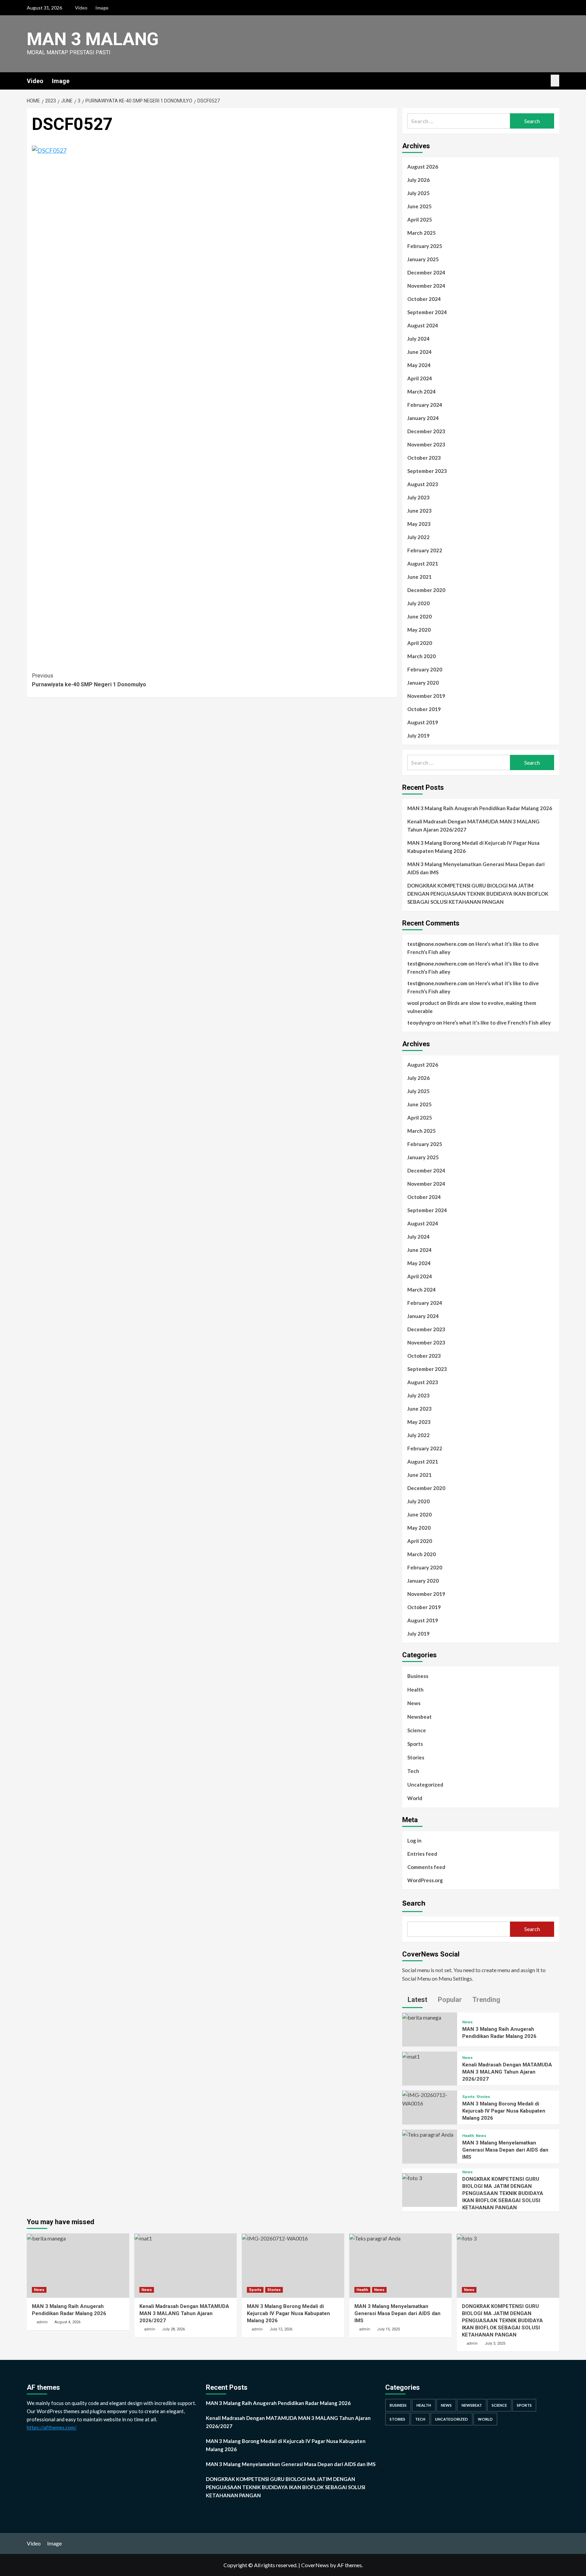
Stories (416, 1757)
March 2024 (422, 392)
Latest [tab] (417, 2000)
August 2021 (423, 564)
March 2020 (422, 656)
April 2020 (420, 643)
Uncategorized (425, 1785)
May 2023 (419, 524)
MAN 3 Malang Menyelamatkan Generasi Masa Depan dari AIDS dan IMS (476, 868)
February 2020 (425, 669)
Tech (413, 1771)
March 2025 (422, 233)
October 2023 (424, 458)
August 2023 (423, 484)
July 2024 (418, 339)
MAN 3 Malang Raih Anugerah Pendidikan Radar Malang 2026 (480, 808)
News (414, 1703)
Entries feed (422, 1854)
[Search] (555, 81)
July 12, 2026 (281, 2329)
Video (81, 8)
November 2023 (426, 444)
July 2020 (418, 603)
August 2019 (423, 722)
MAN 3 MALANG (93, 39)
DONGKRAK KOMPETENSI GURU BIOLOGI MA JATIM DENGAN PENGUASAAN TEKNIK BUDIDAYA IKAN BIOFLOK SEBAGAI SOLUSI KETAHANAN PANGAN (478, 894)
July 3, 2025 (495, 2343)
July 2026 (418, 180)
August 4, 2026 (67, 2322)
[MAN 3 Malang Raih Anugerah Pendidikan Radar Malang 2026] (422, 2017)
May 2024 (419, 365)
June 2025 (419, 206)
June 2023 (419, 511)
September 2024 (427, 312)
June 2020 (419, 616)
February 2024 (425, 405)
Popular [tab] (449, 2000)
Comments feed (426, 1867)
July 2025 (418, 193)
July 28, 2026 (173, 2329)
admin (42, 2322)
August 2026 (423, 167)
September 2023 (427, 471)
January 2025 (423, 259)
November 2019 (426, 696)
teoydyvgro (421, 1023)
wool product (423, 1003)
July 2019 (418, 736)
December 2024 (426, 272)
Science (417, 1730)
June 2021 (419, 577)
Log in (414, 1840)
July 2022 (418, 537)
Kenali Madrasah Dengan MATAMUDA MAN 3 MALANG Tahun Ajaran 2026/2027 (473, 825)
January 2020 (423, 683)
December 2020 (426, 590)
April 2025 (420, 220)
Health (415, 1690)
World (415, 1798)
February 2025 (425, 246)
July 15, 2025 (388, 2329)
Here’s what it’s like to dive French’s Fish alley (497, 1023)
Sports (415, 1744)
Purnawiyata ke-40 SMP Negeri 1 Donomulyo (89, 680)
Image (102, 8)
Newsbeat (419, 1717)
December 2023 (426, 431)
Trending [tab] (485, 2000)
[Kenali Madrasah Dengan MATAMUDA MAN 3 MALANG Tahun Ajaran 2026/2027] (411, 2056)
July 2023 (418, 497)
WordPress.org (425, 1880)
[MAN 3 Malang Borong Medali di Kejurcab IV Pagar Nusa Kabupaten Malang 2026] (430, 2098)
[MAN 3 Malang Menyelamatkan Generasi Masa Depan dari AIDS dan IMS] (428, 2134)
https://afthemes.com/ (52, 2427)
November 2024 (426, 286)
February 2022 (425, 550)
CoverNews (315, 2565)
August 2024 (423, 325)
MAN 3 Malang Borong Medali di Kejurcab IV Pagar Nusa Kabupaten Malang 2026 (473, 847)
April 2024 (420, 378)
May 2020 (419, 630)
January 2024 (423, 418)
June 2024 (419, 352)
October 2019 (424, 709)
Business (418, 1676)
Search (414, 1903)
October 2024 (424, 299)
